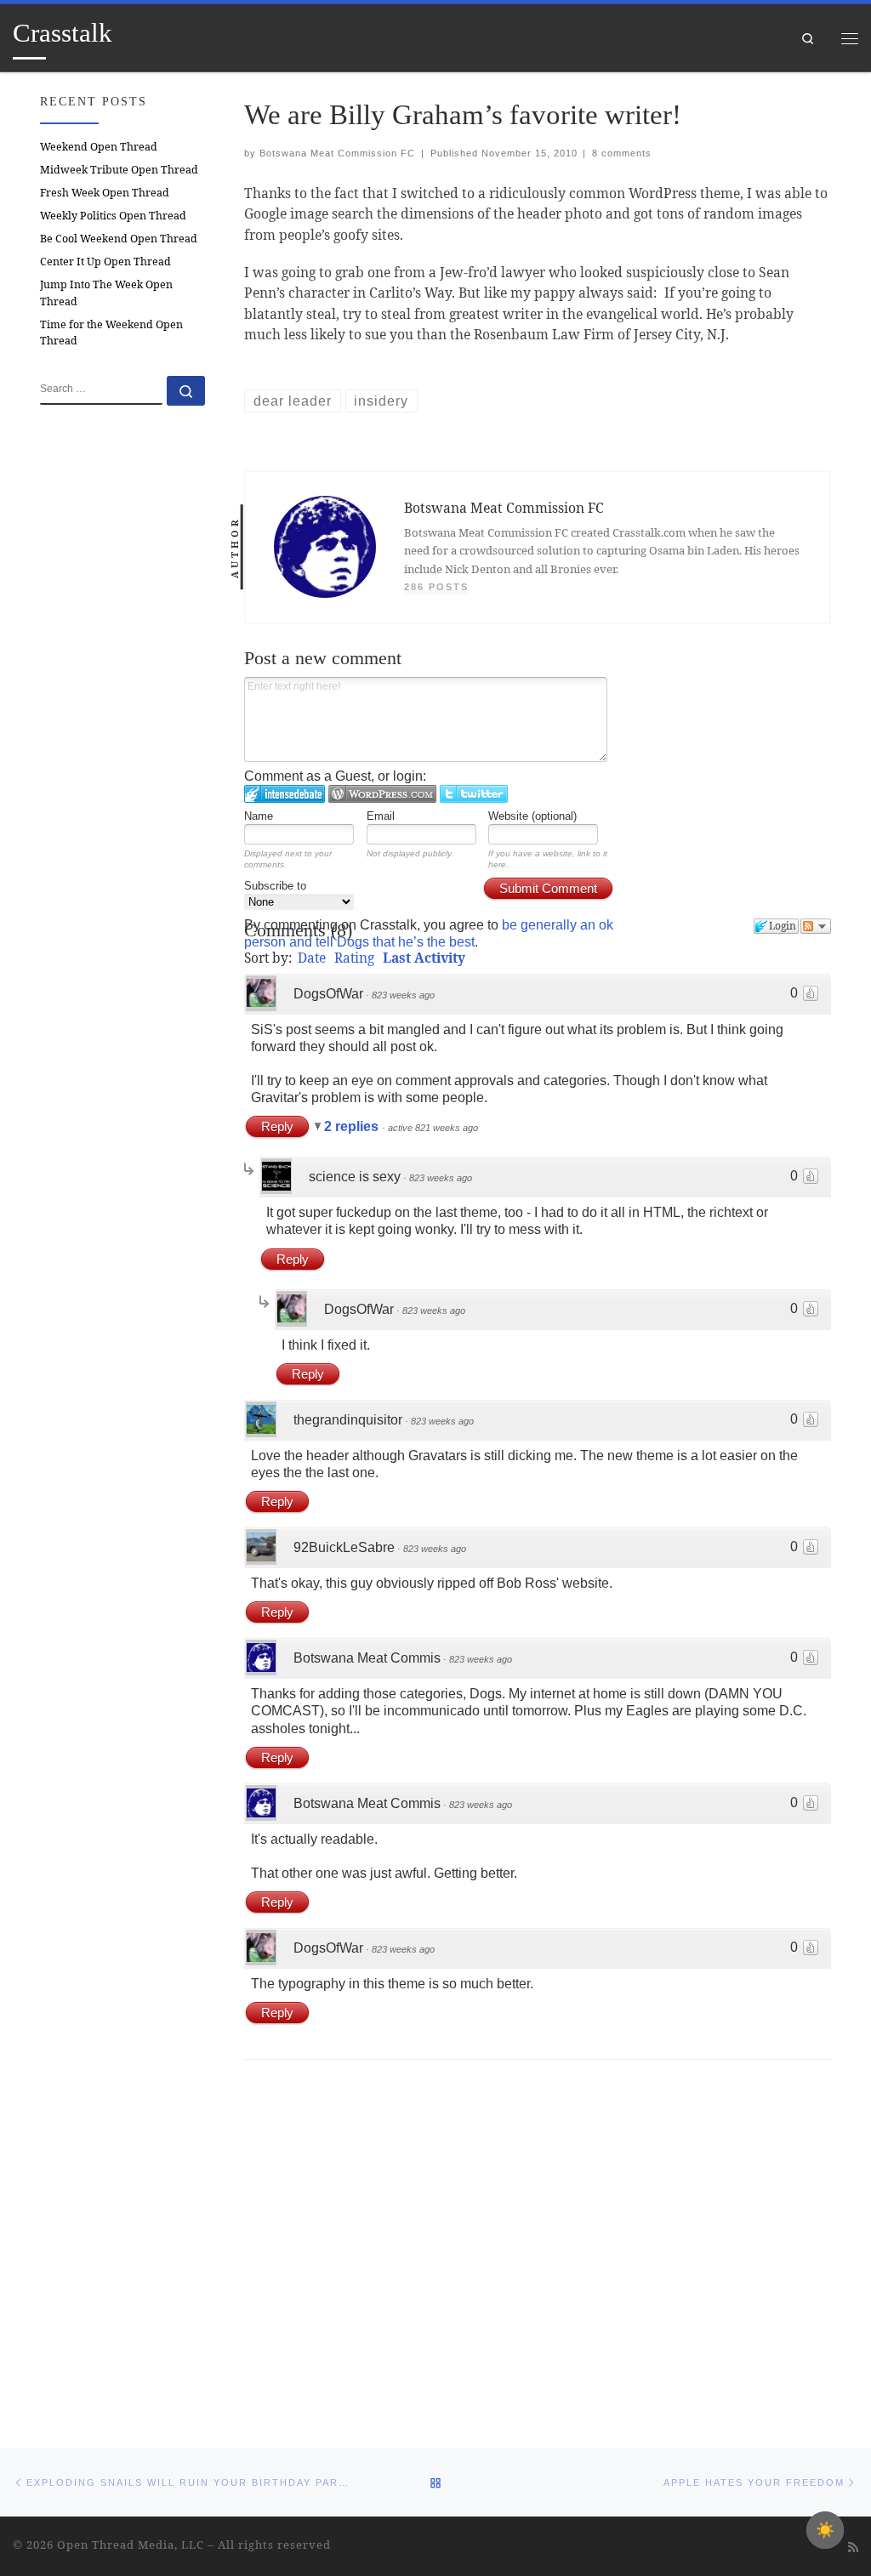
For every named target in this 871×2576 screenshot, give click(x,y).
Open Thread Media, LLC (131, 2545)
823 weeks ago (403, 995)
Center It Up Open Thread (105, 262)
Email (381, 816)
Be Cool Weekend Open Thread (119, 239)
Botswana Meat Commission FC (337, 153)
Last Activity (424, 958)
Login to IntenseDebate (285, 794)
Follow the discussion (816, 926)
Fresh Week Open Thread (105, 193)
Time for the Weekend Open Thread (111, 333)
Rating (354, 958)
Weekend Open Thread (99, 147)
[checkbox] (825, 2530)
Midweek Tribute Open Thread (119, 170)
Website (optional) (532, 816)
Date (312, 958)
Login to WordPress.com (382, 794)
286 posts (436, 587)
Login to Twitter (474, 794)
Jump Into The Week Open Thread (106, 293)
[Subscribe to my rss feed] (853, 2547)
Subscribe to (275, 886)
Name (259, 816)
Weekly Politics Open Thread (113, 216)
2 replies (353, 1126)
